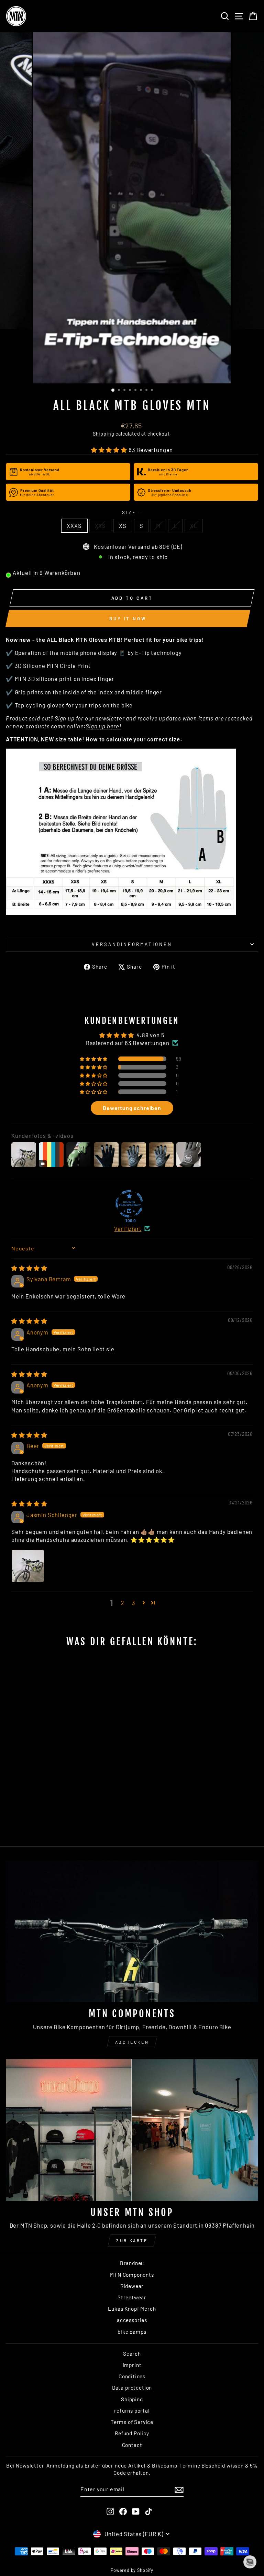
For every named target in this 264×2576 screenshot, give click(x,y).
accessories (132, 2320)
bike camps (132, 2332)
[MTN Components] (132, 1931)
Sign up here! (103, 726)
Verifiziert (128, 1228)
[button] (110, 450)
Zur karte (132, 2240)
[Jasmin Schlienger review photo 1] (28, 1566)
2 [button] (123, 1603)
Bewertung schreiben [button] (132, 1108)
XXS (100, 525)
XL (194, 525)
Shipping (104, 434)
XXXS (74, 525)
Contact (132, 2445)
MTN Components (132, 2275)
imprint (132, 2365)
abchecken (132, 2042)
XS (123, 525)
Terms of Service (132, 2422)
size (132, 512)
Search (132, 2354)
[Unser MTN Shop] (132, 2130)
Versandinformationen (132, 944)
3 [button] (134, 1603)
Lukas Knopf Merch (132, 2309)
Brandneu (132, 2263)
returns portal (132, 2411)
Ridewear (132, 2286)
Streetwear (132, 2297)
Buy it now (128, 619)
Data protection (132, 2388)
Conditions (132, 2376)
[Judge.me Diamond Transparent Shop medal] (129, 1204)
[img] (29, 1268)
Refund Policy (132, 2433)
